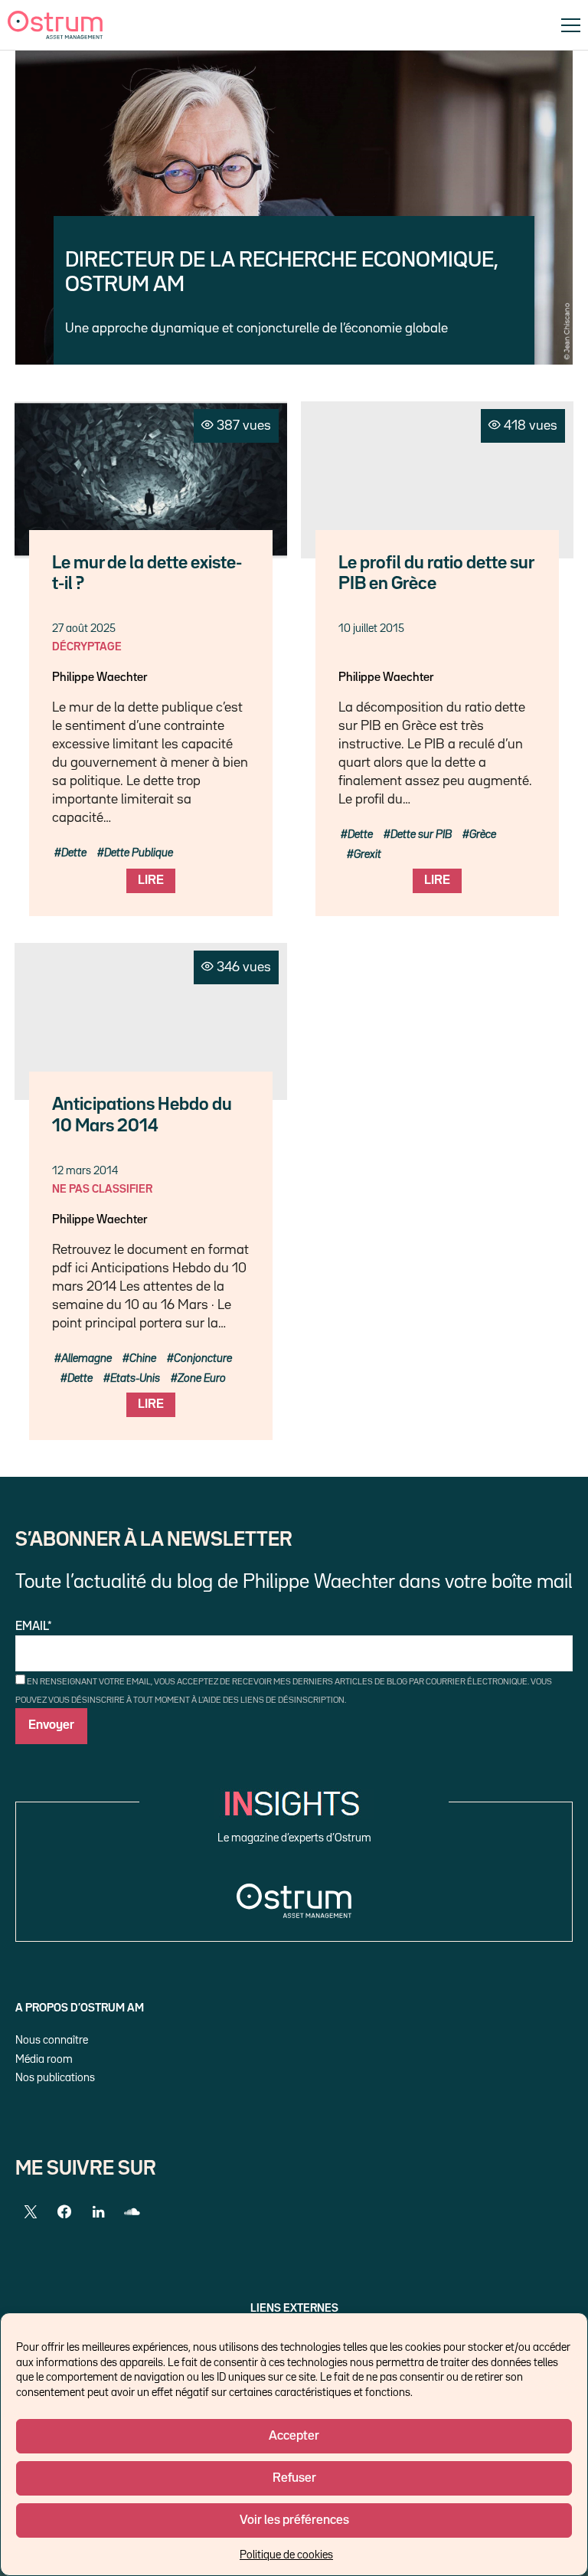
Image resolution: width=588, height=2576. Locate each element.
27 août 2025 (84, 628)
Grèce (483, 835)
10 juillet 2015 (371, 628)
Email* (34, 1627)
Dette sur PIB (421, 835)
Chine (143, 1358)
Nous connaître (52, 2040)
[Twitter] (31, 2212)
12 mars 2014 (85, 1171)
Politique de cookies (286, 2555)
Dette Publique (139, 853)
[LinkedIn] (98, 2212)
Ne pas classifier (102, 1189)
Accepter (294, 2436)
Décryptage (87, 647)
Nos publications (55, 2078)
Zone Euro (202, 1378)
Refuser (294, 2478)
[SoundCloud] (132, 2212)
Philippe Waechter (100, 678)
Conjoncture (203, 1358)
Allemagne (87, 1358)
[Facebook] (64, 2212)
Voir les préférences (294, 2520)
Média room (44, 2059)
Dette (74, 853)
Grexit (367, 854)
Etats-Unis (135, 1378)
